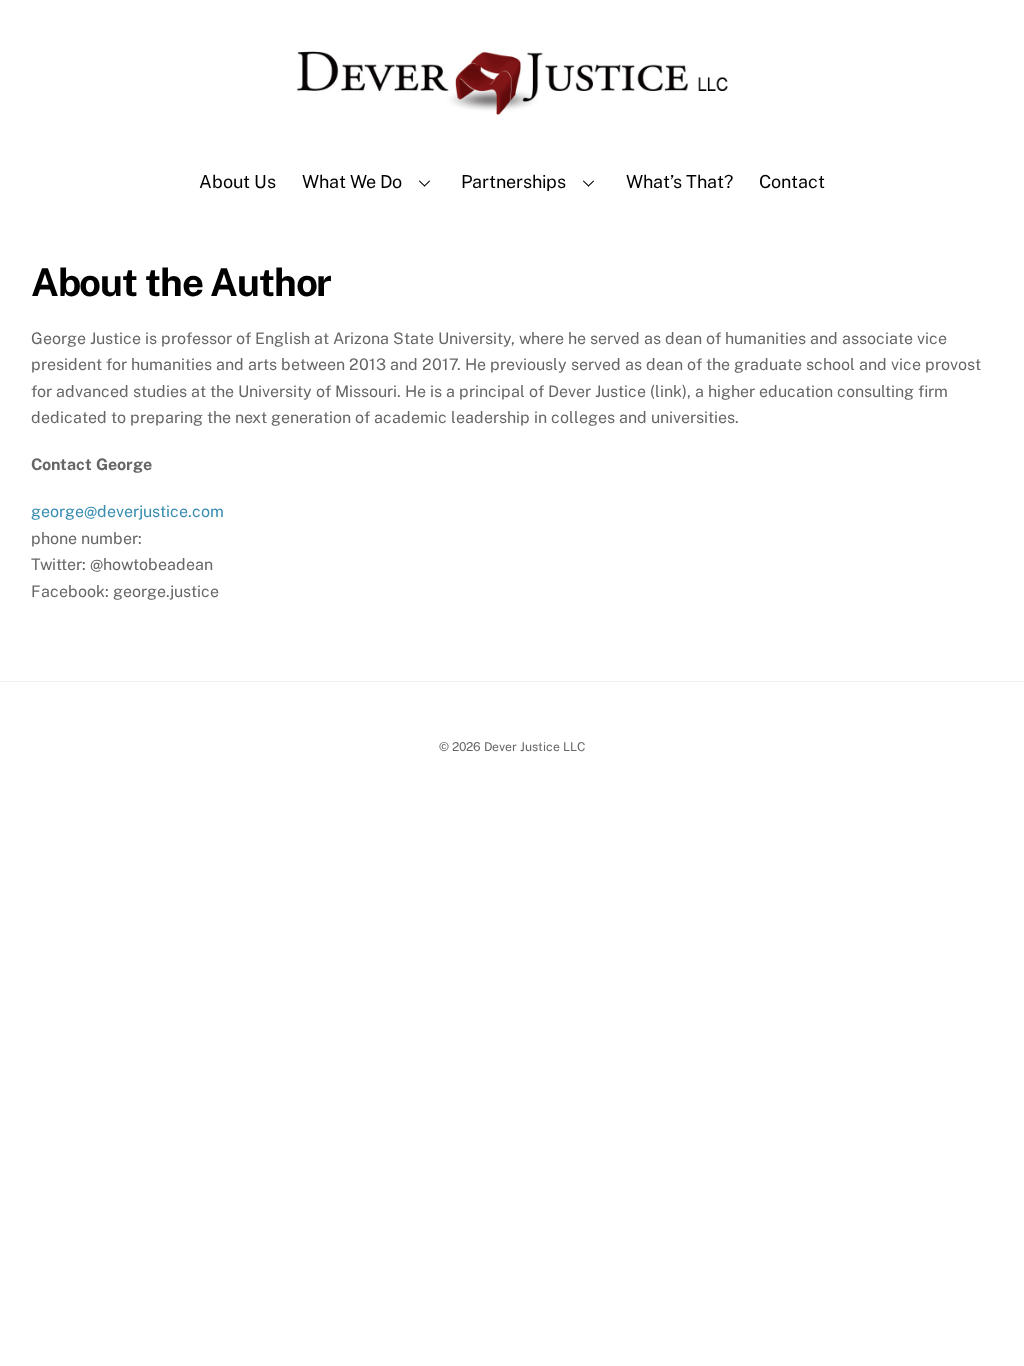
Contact (792, 181)
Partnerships (513, 181)
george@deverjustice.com (127, 511)
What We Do (352, 181)
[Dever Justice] (512, 126)
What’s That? (679, 181)
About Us (237, 181)
